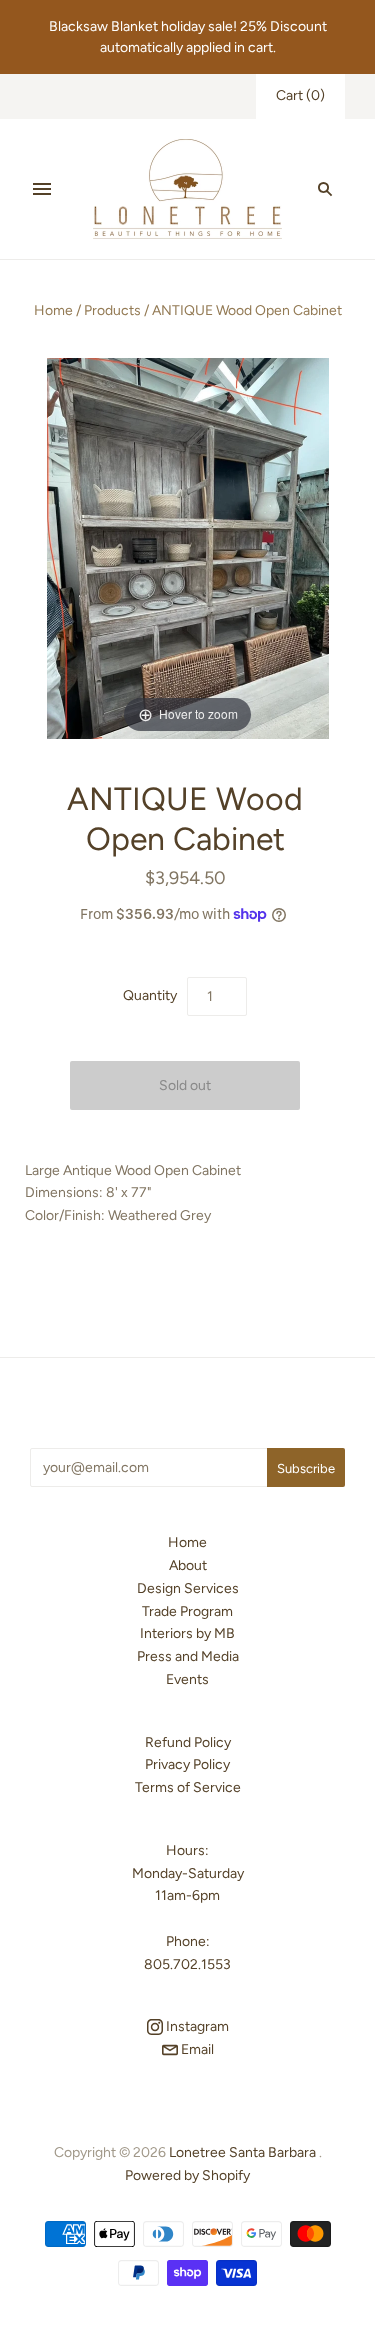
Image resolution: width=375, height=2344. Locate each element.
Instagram (196, 2026)
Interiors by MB (187, 1633)
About (188, 1565)
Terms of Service (188, 1787)
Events (187, 1679)
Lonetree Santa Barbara (242, 2152)
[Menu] (42, 189)
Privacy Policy (187, 1764)
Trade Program (187, 1611)
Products (112, 310)
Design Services (188, 1588)
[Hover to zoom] (188, 547)
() (300, 95)
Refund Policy (188, 1742)
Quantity (150, 995)
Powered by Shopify (187, 2175)
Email (196, 2049)
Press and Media (188, 1656)
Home (53, 310)
